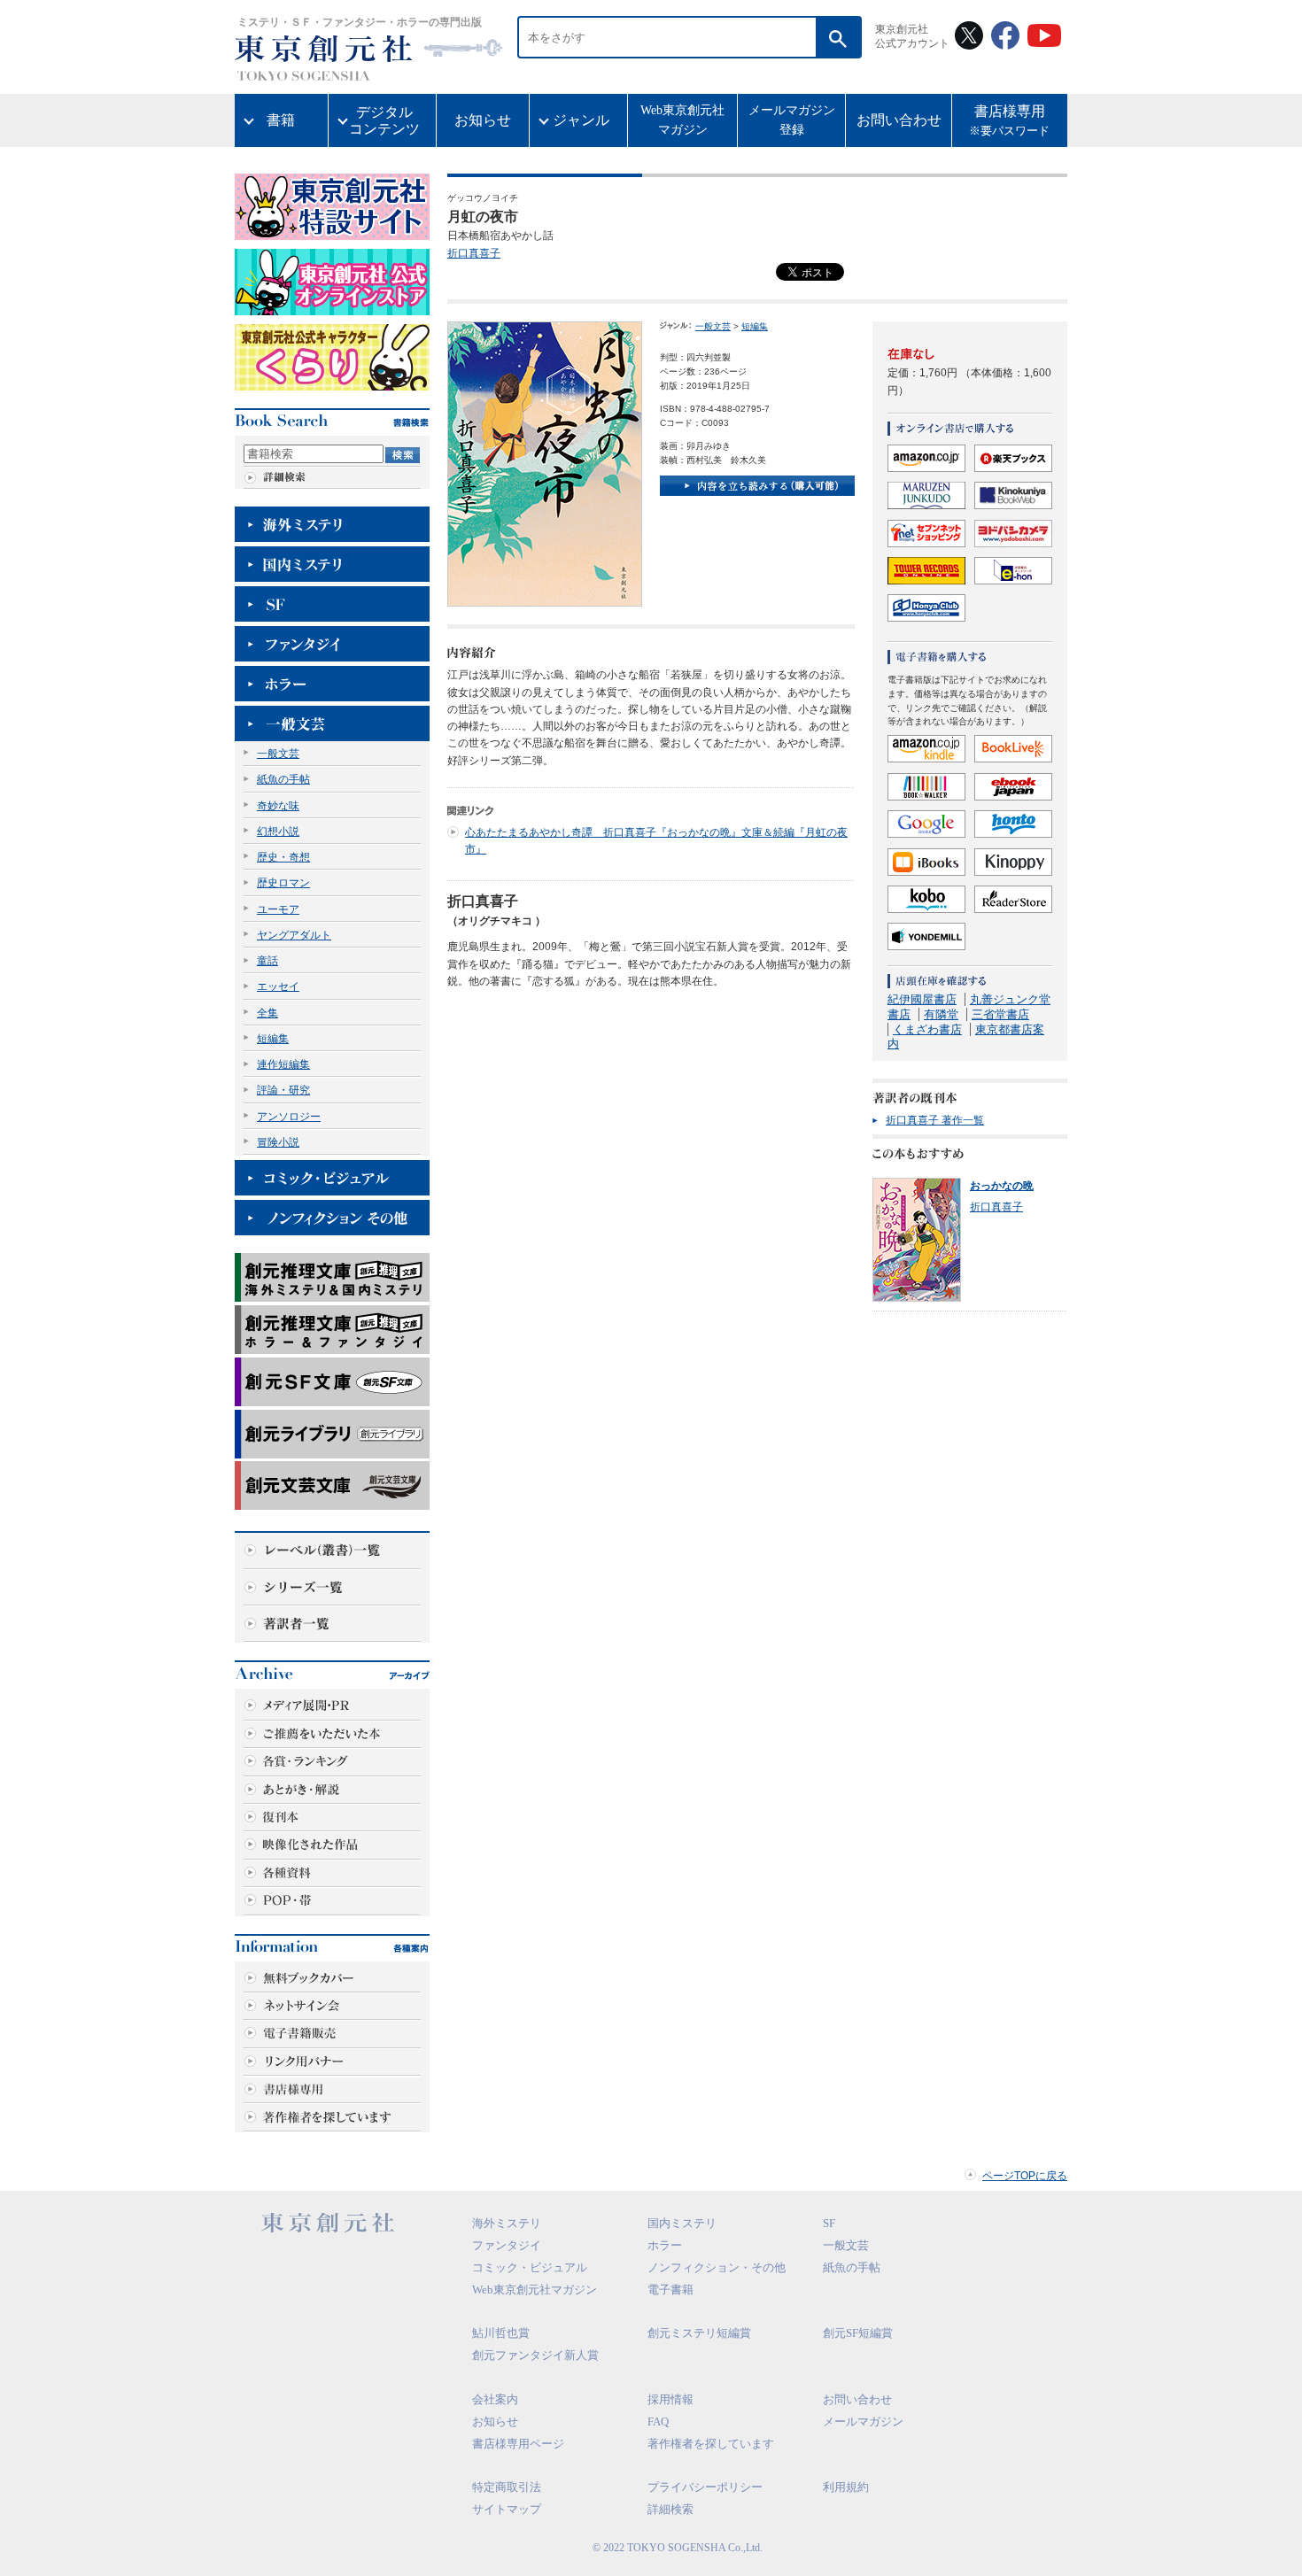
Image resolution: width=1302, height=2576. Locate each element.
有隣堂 (941, 1014)
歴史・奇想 (283, 857)
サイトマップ (507, 2509)
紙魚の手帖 (283, 779)
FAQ (658, 2421)
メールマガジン (863, 2421)
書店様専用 (1009, 121)
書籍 (281, 120)
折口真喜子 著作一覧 (935, 1120)
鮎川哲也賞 (501, 2333)
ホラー (665, 2245)
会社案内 (495, 2399)
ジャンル (581, 120)
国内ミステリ (682, 2223)
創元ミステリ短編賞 (699, 2333)
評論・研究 (283, 1090)
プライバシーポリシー (705, 2487)
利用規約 (846, 2487)
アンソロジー (289, 1117)
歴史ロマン (283, 883)
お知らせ (483, 120)
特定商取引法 (507, 2487)
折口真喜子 (474, 253)
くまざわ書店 (927, 1029)
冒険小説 (278, 1142)
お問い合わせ (899, 120)
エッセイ (278, 986)
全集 (267, 1013)
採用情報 (670, 2399)
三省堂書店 (1000, 1014)
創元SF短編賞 (858, 2333)
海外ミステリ (507, 2223)
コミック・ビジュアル (530, 2267)
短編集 (273, 1039)
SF (829, 2223)
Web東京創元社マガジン (682, 120)
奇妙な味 (278, 806)
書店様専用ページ (518, 2444)
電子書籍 (670, 2290)
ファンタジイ (507, 2245)
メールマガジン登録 (792, 120)
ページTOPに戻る (1025, 2176)
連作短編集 (283, 1064)
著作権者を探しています (711, 2444)
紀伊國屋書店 (922, 999)
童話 (267, 961)
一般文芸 (278, 754)
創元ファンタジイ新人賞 (535, 2355)
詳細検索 (670, 2509)
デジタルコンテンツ (384, 120)
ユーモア (278, 909)
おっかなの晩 (1002, 1186)
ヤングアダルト (294, 935)
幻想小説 (278, 832)
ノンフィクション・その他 (717, 2267)
